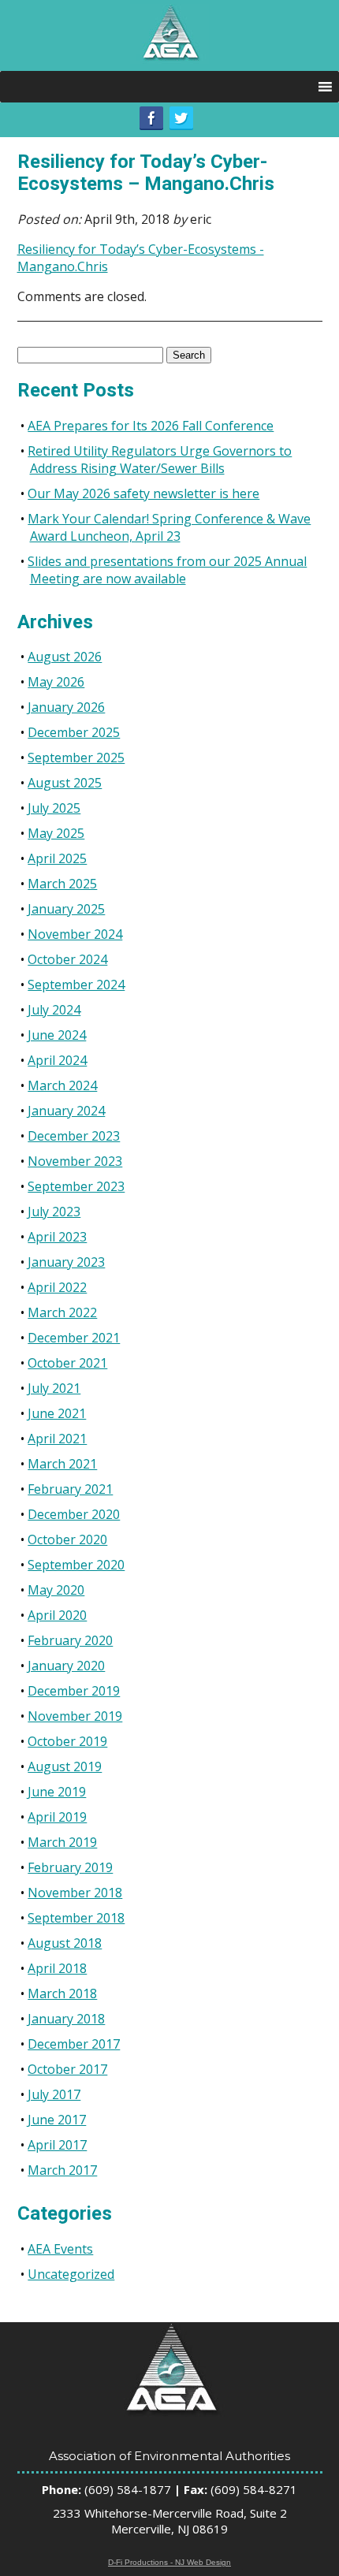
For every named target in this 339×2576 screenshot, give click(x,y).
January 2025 (66, 909)
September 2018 (76, 1918)
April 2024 (57, 1060)
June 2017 (57, 2120)
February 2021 (70, 1489)
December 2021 (74, 1338)
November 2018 (75, 1893)
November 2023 (75, 1161)
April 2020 (57, 1615)
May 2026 (56, 682)
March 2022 (62, 1312)
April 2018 (57, 1968)
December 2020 (74, 1514)
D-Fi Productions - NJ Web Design (169, 2562)
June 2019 (57, 1792)
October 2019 (67, 1741)
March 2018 (62, 1993)
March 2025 (62, 884)
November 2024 (75, 934)
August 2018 (65, 1943)
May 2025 (56, 833)
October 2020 (67, 1539)
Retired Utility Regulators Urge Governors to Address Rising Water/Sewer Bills (160, 460)
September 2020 (76, 1565)
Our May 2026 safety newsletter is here (143, 493)
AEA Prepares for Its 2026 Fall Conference (151, 426)
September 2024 (76, 985)
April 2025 (57, 858)
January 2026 (66, 707)
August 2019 (65, 1766)
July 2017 (54, 2094)
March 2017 (62, 2170)
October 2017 (67, 2069)
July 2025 (54, 808)
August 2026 (65, 657)
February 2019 (70, 1867)
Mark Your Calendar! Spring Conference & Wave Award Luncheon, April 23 (169, 527)
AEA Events (60, 2249)
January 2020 (66, 1666)
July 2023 (54, 1212)
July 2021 (54, 1388)
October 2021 (67, 1363)
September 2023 (76, 1186)
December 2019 (74, 1691)
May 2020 (56, 1590)
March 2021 (62, 1464)
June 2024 (57, 1035)
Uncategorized (71, 2274)
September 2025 (76, 758)
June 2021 (57, 1413)
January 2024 (66, 1111)
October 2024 (67, 959)
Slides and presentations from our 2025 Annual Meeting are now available (167, 570)
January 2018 (66, 2019)
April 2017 (57, 2145)
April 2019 (57, 1817)
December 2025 (74, 732)
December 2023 (74, 1136)
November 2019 (75, 1716)
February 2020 (70, 1640)
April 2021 (57, 1439)
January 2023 (66, 1262)
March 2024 (62, 1085)
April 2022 (57, 1287)
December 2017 (74, 2044)
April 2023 (57, 1237)
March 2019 (62, 1842)
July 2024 (54, 1010)
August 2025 (65, 783)
